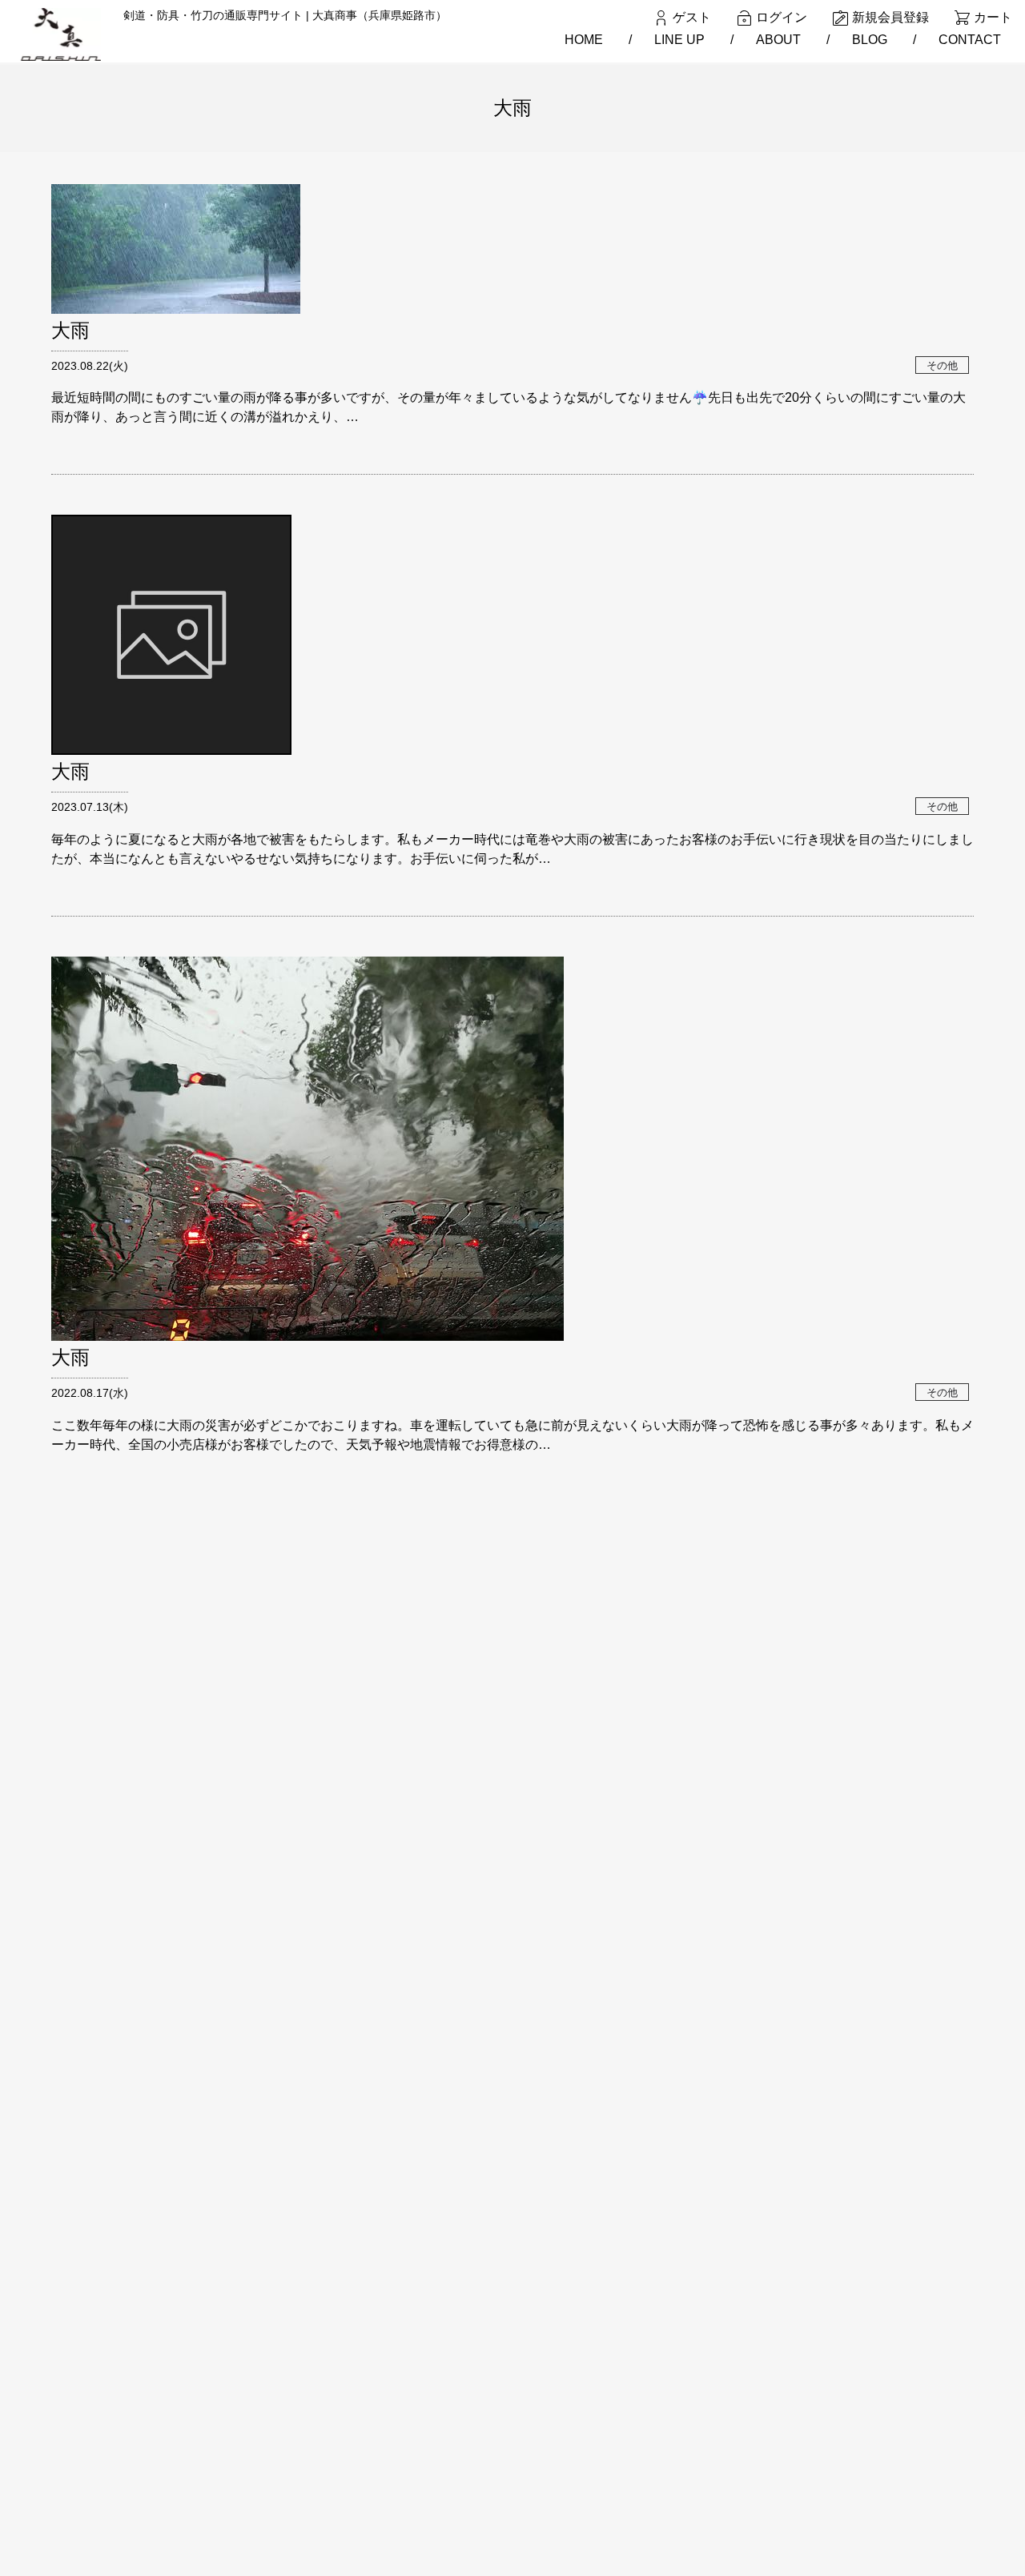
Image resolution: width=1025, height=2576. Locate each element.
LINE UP (679, 40)
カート (993, 17)
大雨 (70, 330)
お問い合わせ (271, 2486)
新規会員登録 (890, 17)
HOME (584, 40)
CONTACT (970, 40)
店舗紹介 (259, 2434)
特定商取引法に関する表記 (304, 2460)
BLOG (870, 40)
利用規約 (259, 2409)
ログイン (782, 17)
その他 (942, 365)
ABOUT (778, 40)
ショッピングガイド (287, 2383)
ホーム (254, 2331)
